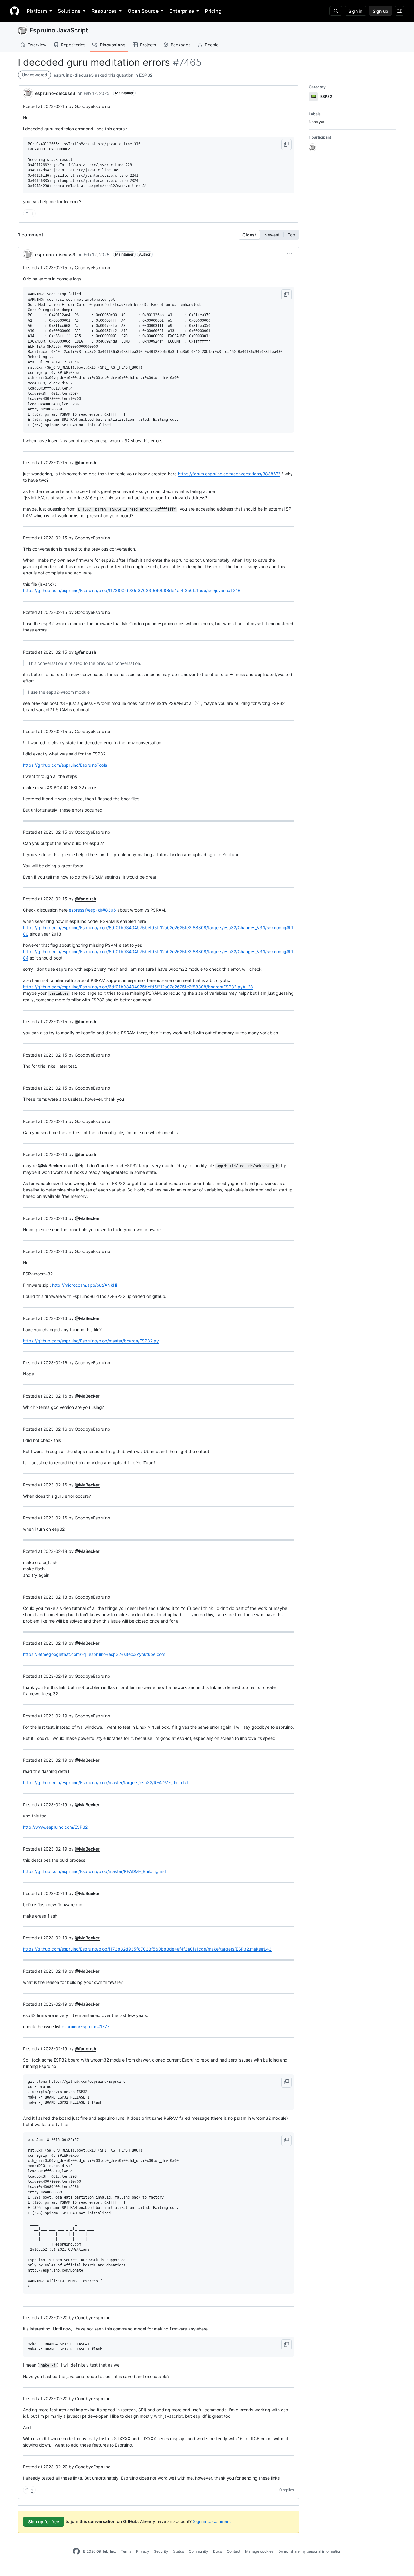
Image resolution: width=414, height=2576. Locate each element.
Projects (148, 45)
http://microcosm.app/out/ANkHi (85, 1285)
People (212, 45)
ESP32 (146, 75)
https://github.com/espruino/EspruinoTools (65, 765)
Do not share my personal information (310, 2551)
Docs (217, 2551)
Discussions (113, 45)
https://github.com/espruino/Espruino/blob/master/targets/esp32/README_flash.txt (106, 1782)
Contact (234, 2551)
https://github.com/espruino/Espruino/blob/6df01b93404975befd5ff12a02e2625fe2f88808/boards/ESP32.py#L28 (138, 987)
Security (161, 2551)
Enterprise (182, 11)
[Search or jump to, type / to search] (336, 11)
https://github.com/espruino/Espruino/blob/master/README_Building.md (95, 1871)
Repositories (73, 45)
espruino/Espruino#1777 (86, 2027)
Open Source (143, 11)
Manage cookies (259, 2551)
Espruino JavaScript (59, 30)
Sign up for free (44, 2522)
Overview (37, 45)
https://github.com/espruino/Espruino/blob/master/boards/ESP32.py (91, 1341)
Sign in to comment (212, 2521)
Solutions (69, 11)
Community (199, 2551)
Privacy (143, 2551)
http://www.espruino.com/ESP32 (55, 1827)
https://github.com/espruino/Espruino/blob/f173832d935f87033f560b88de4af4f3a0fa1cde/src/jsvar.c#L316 (132, 590)
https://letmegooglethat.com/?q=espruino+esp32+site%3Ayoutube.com (94, 1654)
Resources (104, 11)
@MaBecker (50, 1166)
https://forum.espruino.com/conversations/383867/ (229, 474)
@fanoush (86, 462)
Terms (126, 2551)
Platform (37, 11)
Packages (180, 45)
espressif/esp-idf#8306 (92, 910)
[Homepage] (15, 11)
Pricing (213, 11)
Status (179, 2551)
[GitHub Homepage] (76, 2551)
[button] (289, 92)
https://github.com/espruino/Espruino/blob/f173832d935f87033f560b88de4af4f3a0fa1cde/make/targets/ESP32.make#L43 (147, 1949)
